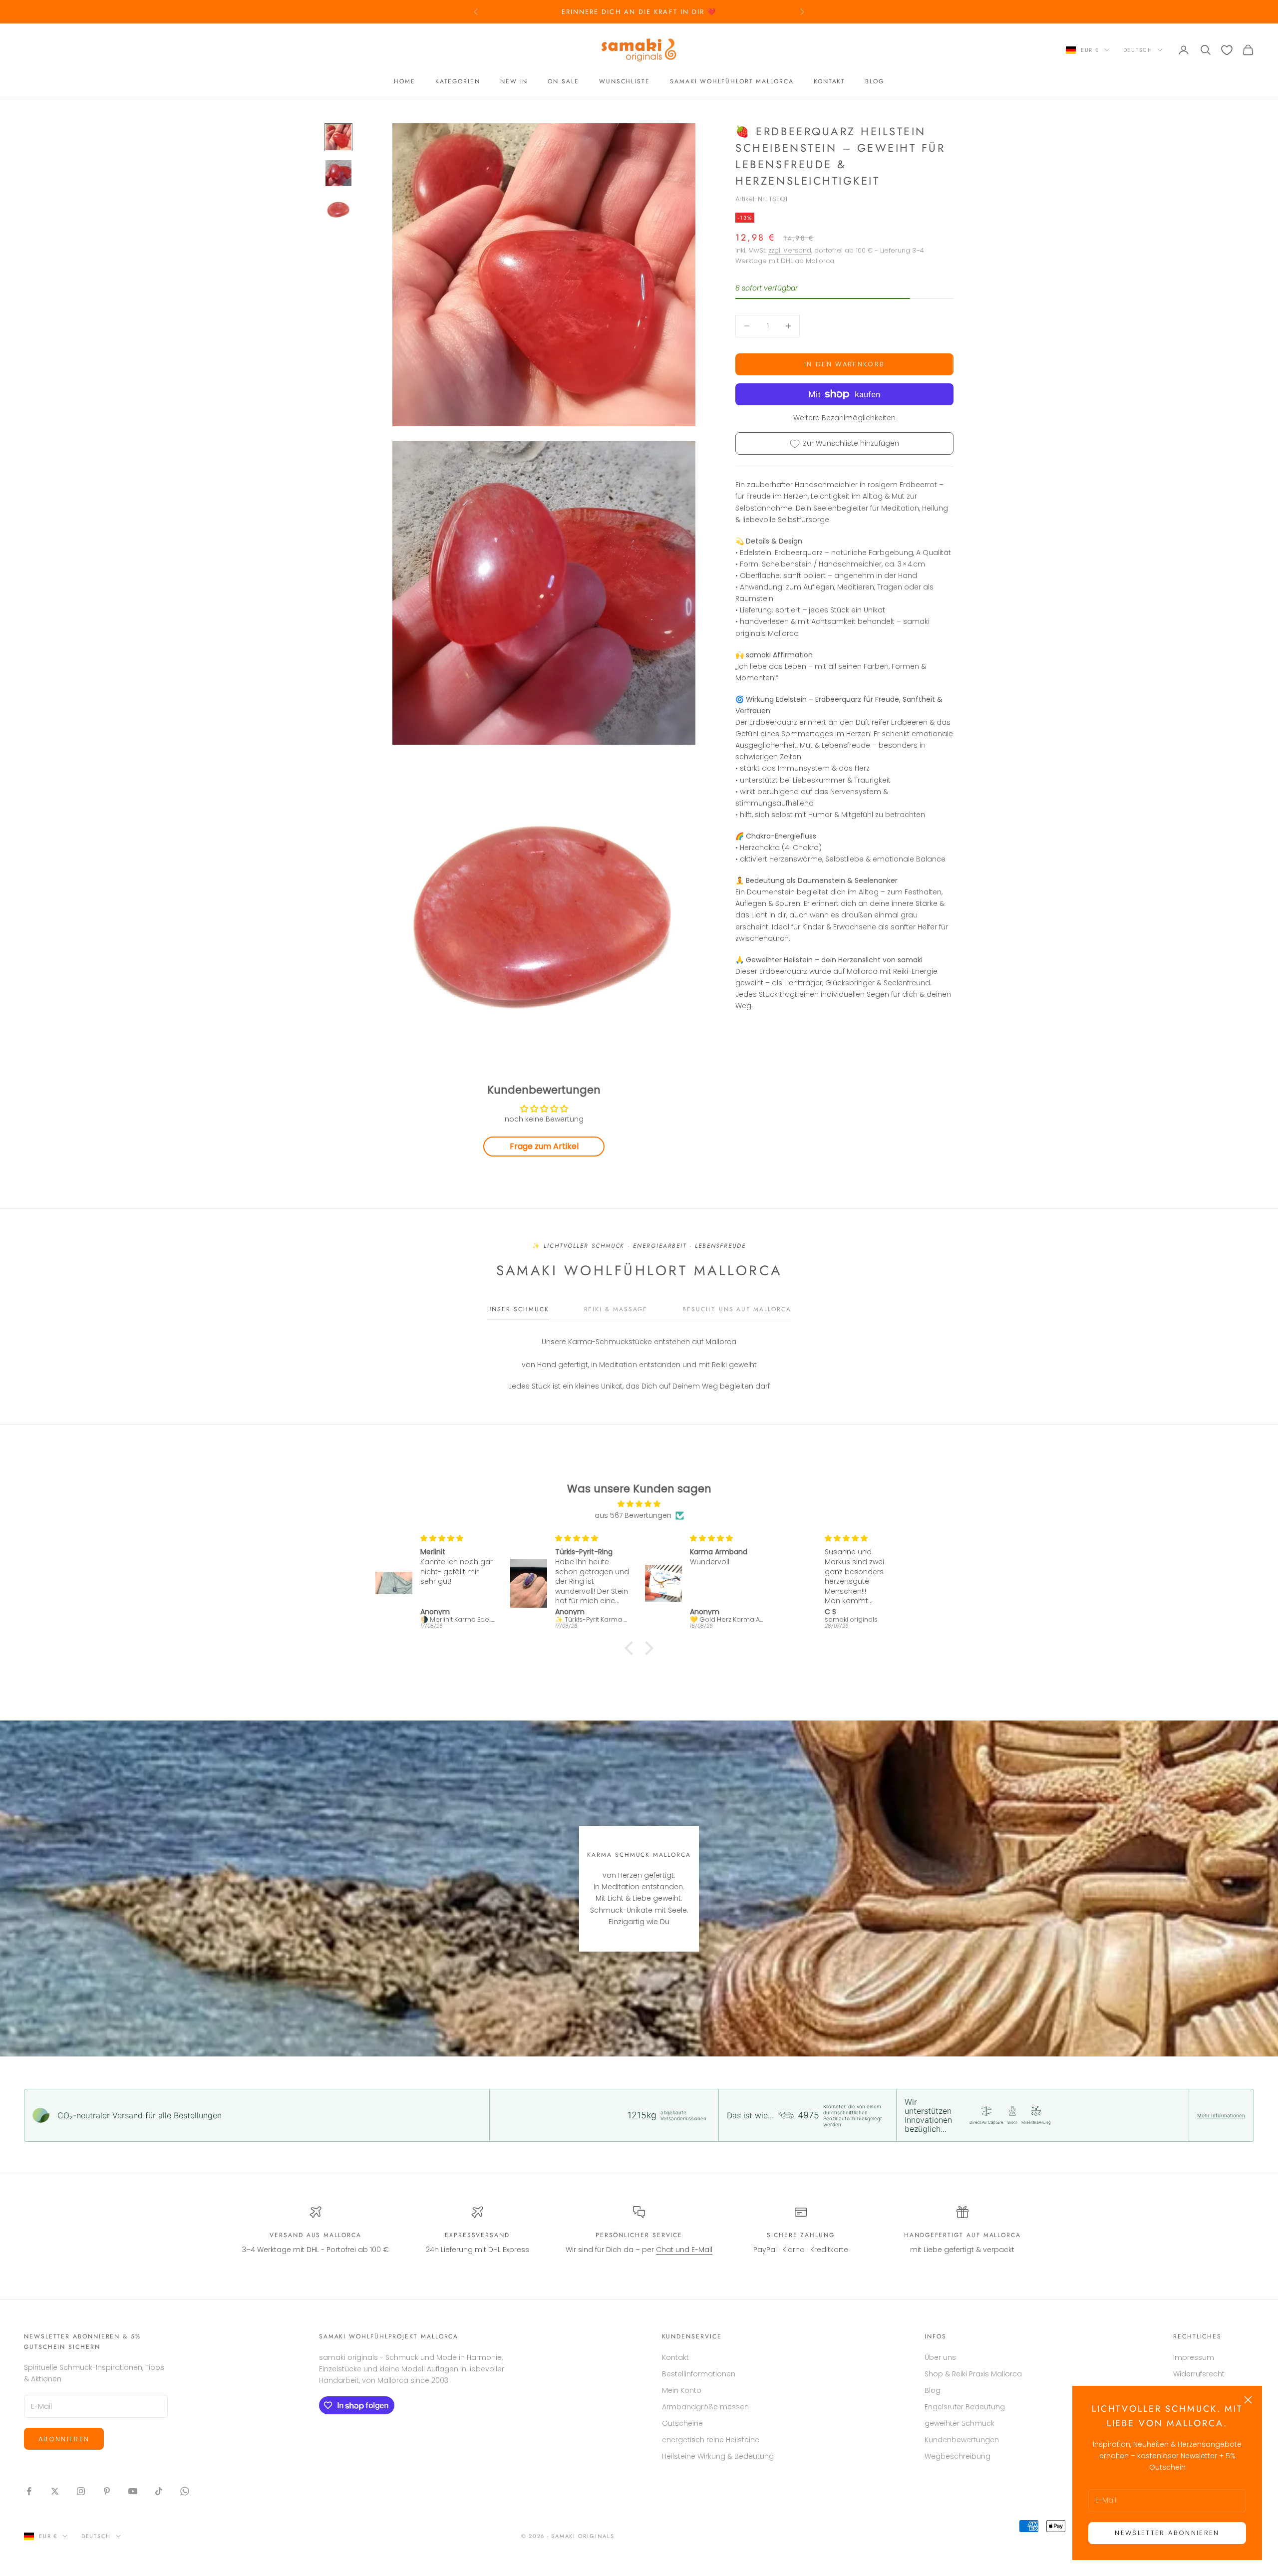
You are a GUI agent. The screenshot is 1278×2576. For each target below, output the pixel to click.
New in (514, 81)
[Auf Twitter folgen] (55, 2491)
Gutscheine (682, 2423)
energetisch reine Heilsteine (711, 2440)
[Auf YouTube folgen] (133, 2491)
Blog (875, 81)
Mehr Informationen (1221, 2115)
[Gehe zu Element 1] (338, 137)
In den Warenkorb (844, 364)
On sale (563, 81)
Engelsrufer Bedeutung (965, 2407)
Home (405, 81)
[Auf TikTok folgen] (159, 2491)
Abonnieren (64, 2439)
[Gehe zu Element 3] (338, 209)
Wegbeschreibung (958, 2456)
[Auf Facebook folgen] (29, 2491)
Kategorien (458, 81)
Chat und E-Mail (684, 2250)
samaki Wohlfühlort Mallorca (732, 81)
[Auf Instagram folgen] (81, 2491)
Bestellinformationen (699, 2374)
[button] (632, 1648)
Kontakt (829, 81)
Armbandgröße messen (705, 2407)
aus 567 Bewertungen (633, 1515)
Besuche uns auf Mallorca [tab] (737, 1309)
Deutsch (1138, 50)
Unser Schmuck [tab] (518, 1309)
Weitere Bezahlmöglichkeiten (844, 418)
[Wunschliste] (1227, 50)
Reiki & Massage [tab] (616, 1309)
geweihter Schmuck (959, 2423)
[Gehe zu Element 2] (338, 173)
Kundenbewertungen (962, 2440)
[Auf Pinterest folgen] (107, 2491)
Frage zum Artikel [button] (544, 1146)
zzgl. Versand (790, 250)
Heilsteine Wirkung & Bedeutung (718, 2456)
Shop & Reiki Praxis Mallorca (973, 2374)
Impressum (1194, 2357)
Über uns (940, 2357)
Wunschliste (625, 81)
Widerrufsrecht (1199, 2374)
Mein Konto (682, 2390)
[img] (639, 1504)
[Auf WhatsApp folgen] (185, 2491)
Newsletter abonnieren (1167, 2533)
